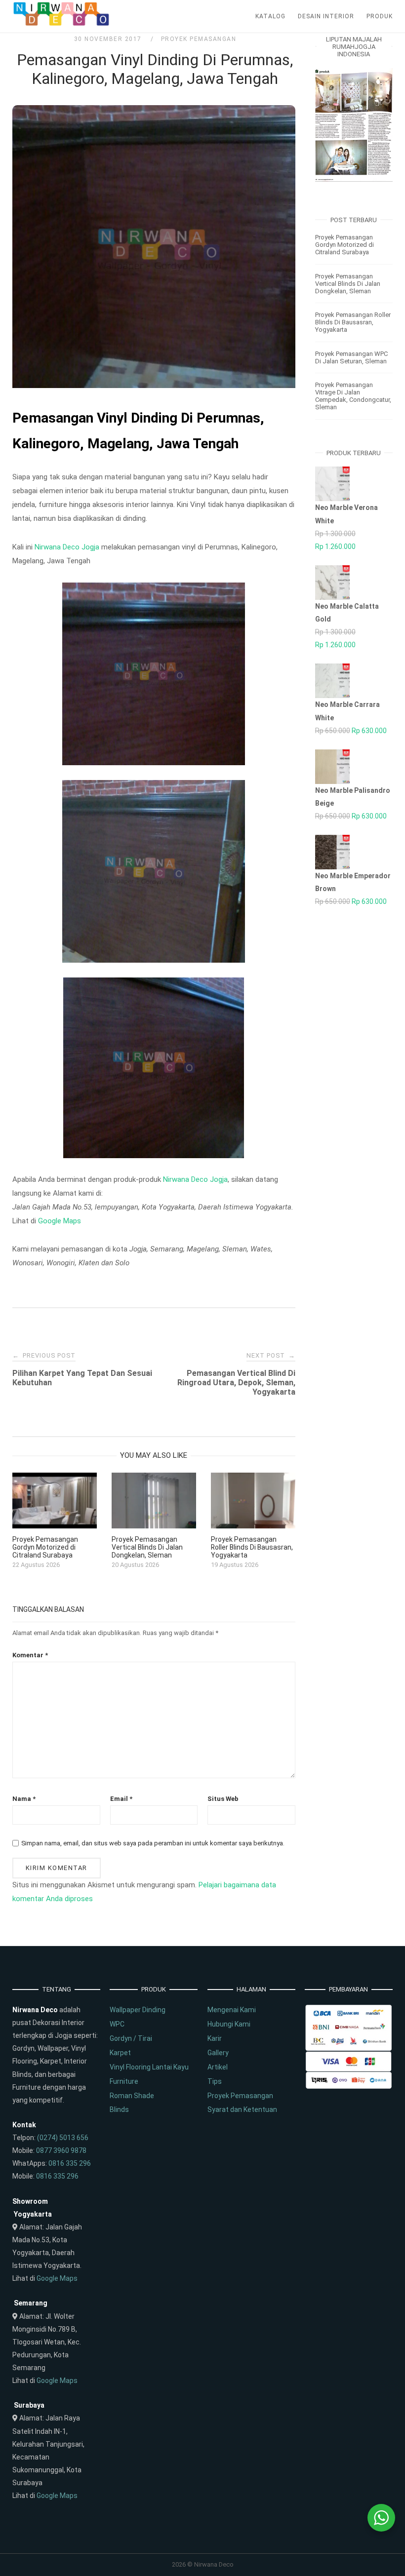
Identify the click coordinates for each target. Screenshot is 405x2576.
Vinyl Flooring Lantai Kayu (149, 2067)
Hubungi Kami (229, 2024)
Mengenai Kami (232, 2010)
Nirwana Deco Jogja (67, 547)
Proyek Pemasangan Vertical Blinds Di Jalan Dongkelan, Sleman (348, 284)
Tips (215, 2081)
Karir (215, 2038)
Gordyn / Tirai (131, 2038)
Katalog (270, 16)
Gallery (218, 2053)
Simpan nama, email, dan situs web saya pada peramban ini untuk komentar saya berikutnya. (153, 1843)
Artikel (218, 2067)
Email (121, 1799)
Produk (380, 16)
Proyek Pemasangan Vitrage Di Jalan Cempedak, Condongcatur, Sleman (353, 396)
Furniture (124, 2081)
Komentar (30, 1655)
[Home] (62, 24)
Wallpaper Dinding (138, 2010)
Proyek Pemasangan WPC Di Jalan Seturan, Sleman (351, 357)
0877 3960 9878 (61, 2150)
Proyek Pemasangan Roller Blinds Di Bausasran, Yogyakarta (353, 322)
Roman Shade (132, 2096)
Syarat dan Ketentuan (242, 2109)
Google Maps (60, 1221)
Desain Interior (326, 16)
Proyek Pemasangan (199, 39)
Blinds (119, 2109)
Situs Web (223, 1799)
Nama (24, 1799)
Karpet (120, 2053)
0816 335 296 (70, 2163)
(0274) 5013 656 (63, 2138)
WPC (117, 2024)
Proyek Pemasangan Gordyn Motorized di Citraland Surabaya (344, 245)
